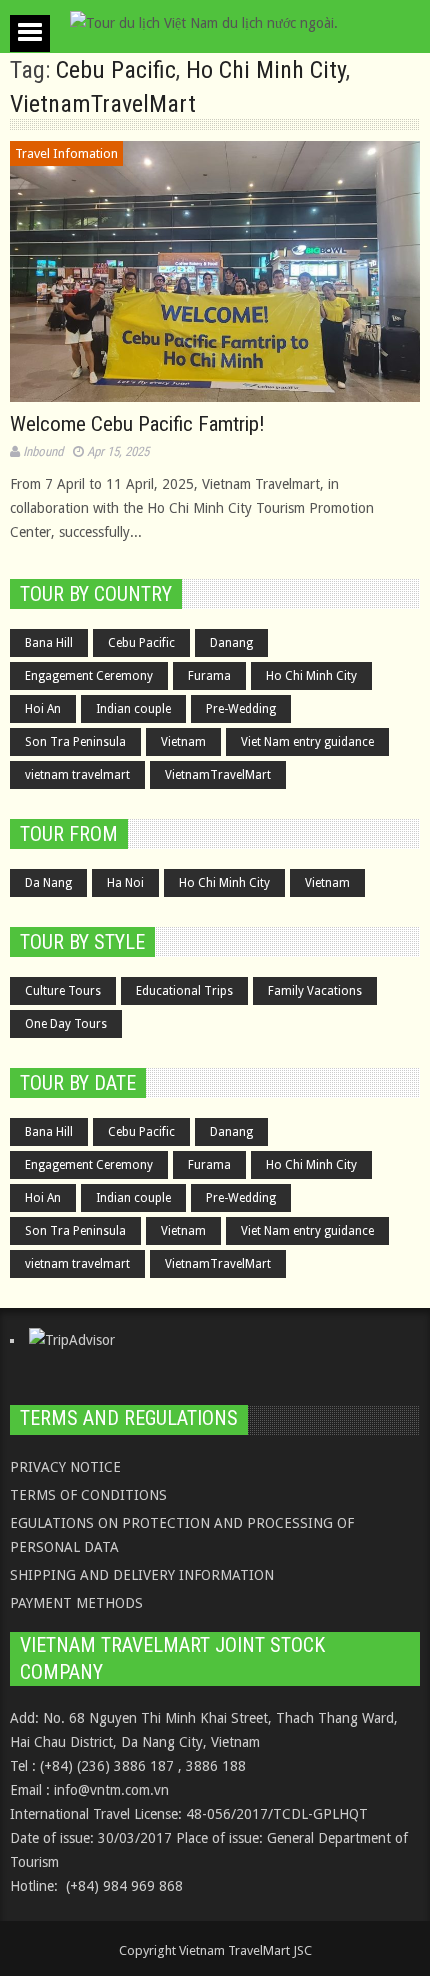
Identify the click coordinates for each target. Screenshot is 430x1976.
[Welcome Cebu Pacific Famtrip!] (215, 271)
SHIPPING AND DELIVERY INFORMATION (142, 1575)
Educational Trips (184, 991)
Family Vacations (315, 991)
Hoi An (43, 709)
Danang (231, 643)
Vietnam (183, 742)
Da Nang (48, 883)
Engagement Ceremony (89, 676)
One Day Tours (66, 1024)
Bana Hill (49, 643)
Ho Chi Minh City (266, 70)
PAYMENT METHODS (76, 1603)
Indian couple (133, 709)
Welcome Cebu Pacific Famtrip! (137, 424)
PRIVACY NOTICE (65, 1467)
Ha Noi (125, 883)
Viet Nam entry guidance (307, 742)
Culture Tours (63, 991)
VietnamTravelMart (103, 104)
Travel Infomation (66, 153)
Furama (209, 676)
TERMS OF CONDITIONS (88, 1495)
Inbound (43, 451)
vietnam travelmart (77, 775)
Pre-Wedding (241, 709)
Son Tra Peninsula (75, 742)
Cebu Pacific (116, 70)
